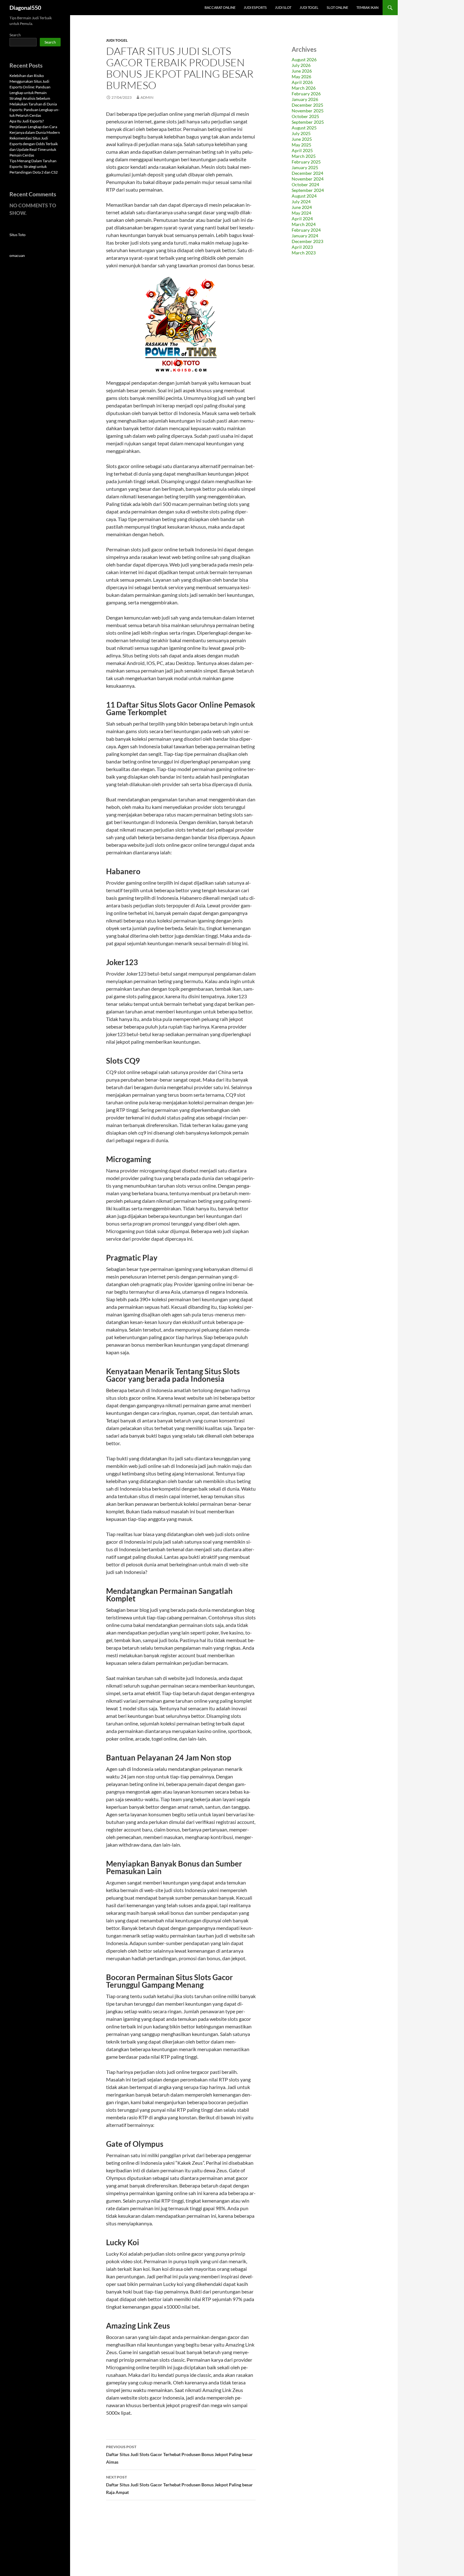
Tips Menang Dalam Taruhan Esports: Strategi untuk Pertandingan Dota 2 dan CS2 (34, 166)
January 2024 (305, 236)
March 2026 (304, 88)
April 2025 (302, 150)
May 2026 (301, 77)
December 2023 (307, 241)
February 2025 (306, 162)
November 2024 (308, 179)
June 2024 (302, 207)
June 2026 (302, 71)
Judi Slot (283, 7)
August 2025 (304, 128)
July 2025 (301, 133)
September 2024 (308, 190)
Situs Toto (18, 235)
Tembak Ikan (367, 7)
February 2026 (306, 94)
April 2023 (302, 247)
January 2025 (305, 167)
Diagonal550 (25, 8)
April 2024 (302, 219)
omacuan (17, 255)
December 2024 (307, 173)
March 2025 (304, 156)
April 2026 (302, 82)
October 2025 (305, 116)
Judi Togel (309, 7)
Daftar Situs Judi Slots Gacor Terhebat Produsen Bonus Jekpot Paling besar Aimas (179, 2454)
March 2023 (304, 253)
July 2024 (301, 202)
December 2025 (307, 105)
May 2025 (301, 145)
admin (147, 97)
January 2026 (305, 99)
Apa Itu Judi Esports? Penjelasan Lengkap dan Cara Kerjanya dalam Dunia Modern (35, 127)
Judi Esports (255, 7)
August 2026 (304, 59)
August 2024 (304, 196)
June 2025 (302, 139)
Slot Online (337, 7)
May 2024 (301, 213)
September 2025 (308, 122)
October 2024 (305, 184)
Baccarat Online (220, 7)
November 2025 (308, 111)
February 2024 (306, 230)
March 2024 (304, 224)
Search (15, 35)
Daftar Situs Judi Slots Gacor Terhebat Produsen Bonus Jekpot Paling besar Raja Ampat (179, 2485)
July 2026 (301, 65)
